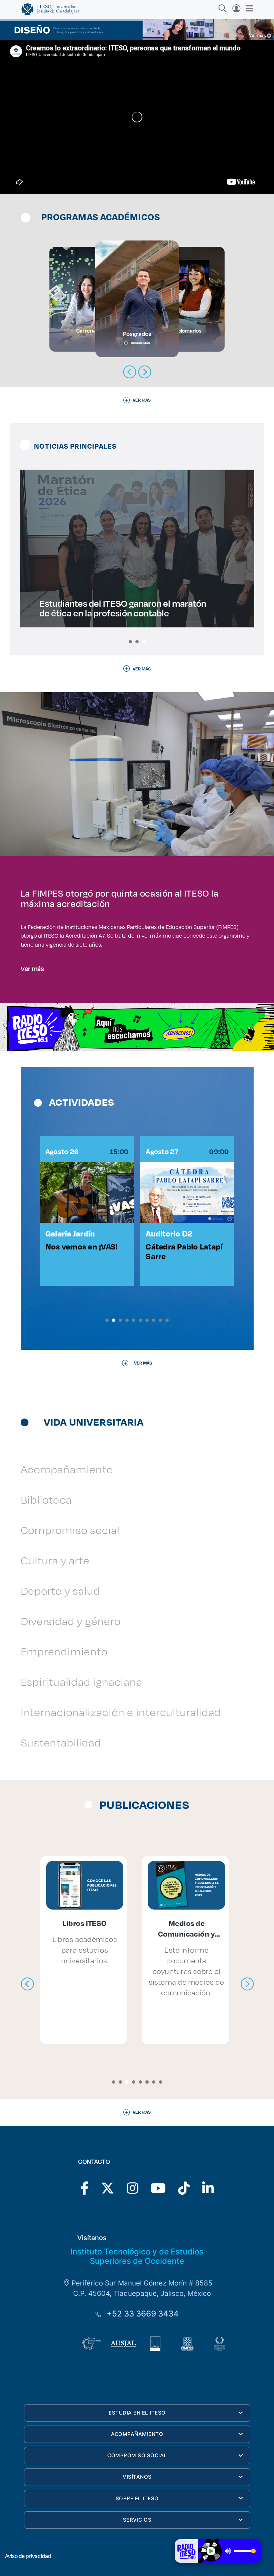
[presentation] (27, 1984)
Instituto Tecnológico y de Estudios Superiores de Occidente (137, 2256)
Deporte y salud (60, 1591)
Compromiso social (70, 1530)
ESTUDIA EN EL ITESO (137, 2413)
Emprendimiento (64, 1651)
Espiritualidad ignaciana (82, 1682)
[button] (130, 642)
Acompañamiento (67, 1469)
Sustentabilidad (61, 1742)
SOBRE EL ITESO (137, 2498)
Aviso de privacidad (28, 2556)
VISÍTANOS (137, 2477)
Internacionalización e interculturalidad (121, 1712)
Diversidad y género (71, 1621)
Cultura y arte (55, 1560)
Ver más (32, 968)
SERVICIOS (137, 2520)
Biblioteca (46, 1499)
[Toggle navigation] (248, 8)
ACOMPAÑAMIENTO (137, 2434)
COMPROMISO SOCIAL (137, 2455)
